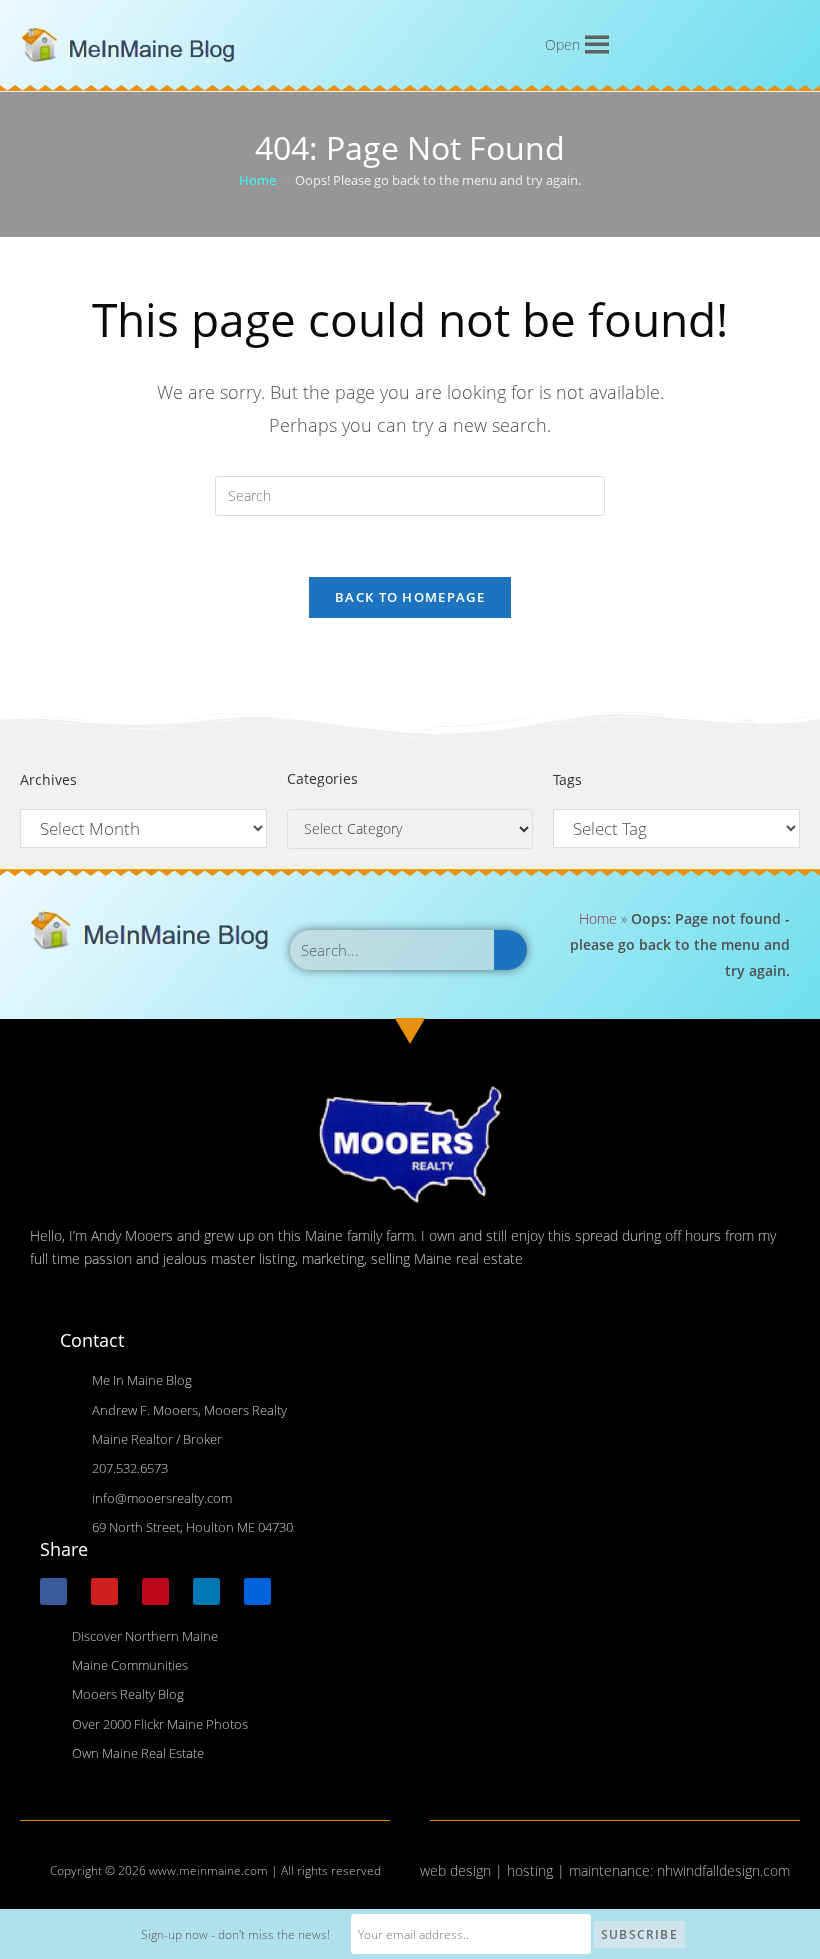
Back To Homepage (410, 597)
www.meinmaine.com (208, 1870)
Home (598, 918)
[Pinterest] (155, 1591)
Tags (567, 779)
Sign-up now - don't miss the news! (235, 1934)
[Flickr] (257, 1591)
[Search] (510, 950)
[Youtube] (104, 1591)
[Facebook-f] (53, 1591)
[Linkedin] (206, 1591)
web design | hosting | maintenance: (538, 1870)
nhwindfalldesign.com (723, 1870)
